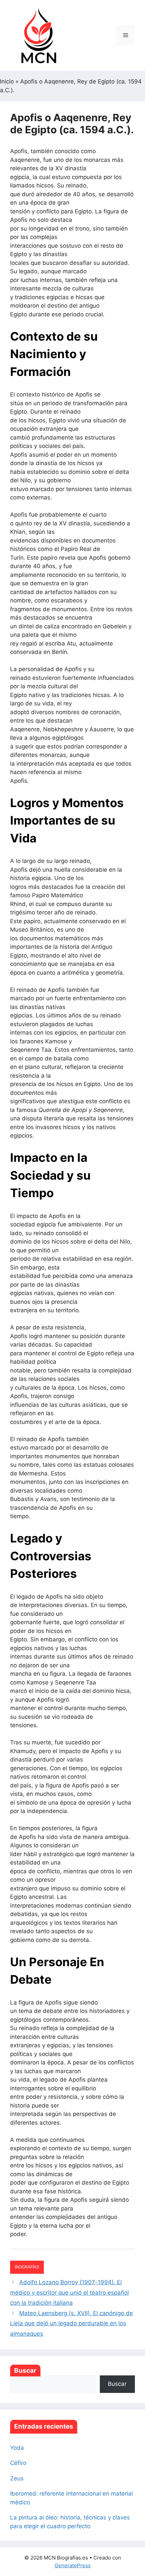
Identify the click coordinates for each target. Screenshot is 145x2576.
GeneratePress (73, 2565)
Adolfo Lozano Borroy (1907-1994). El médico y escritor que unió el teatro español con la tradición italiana (69, 2292)
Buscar (25, 2371)
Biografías (27, 2267)
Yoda (17, 2448)
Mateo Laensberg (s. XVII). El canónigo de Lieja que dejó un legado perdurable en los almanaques (71, 2323)
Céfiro (18, 2463)
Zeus (17, 2478)
